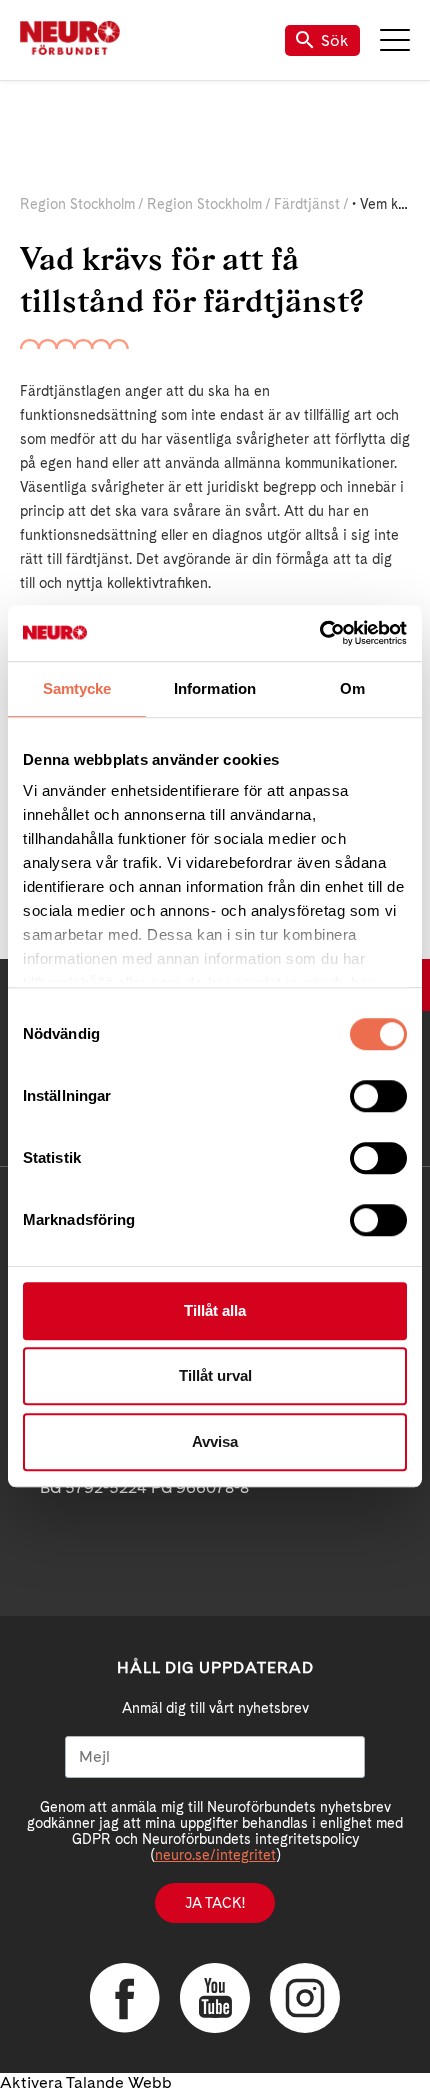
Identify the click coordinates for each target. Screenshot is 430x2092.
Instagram (305, 1998)
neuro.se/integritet (215, 1855)
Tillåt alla (215, 1310)
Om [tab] (352, 688)
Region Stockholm (77, 204)
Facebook (125, 1998)
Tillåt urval (215, 1375)
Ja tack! (215, 1903)
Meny (395, 40)
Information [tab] (215, 688)
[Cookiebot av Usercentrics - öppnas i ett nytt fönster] (319, 633)
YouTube (215, 1998)
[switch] (378, 1096)
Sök (335, 40)
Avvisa (215, 1441)
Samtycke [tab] (77, 688)
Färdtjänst (307, 204)
